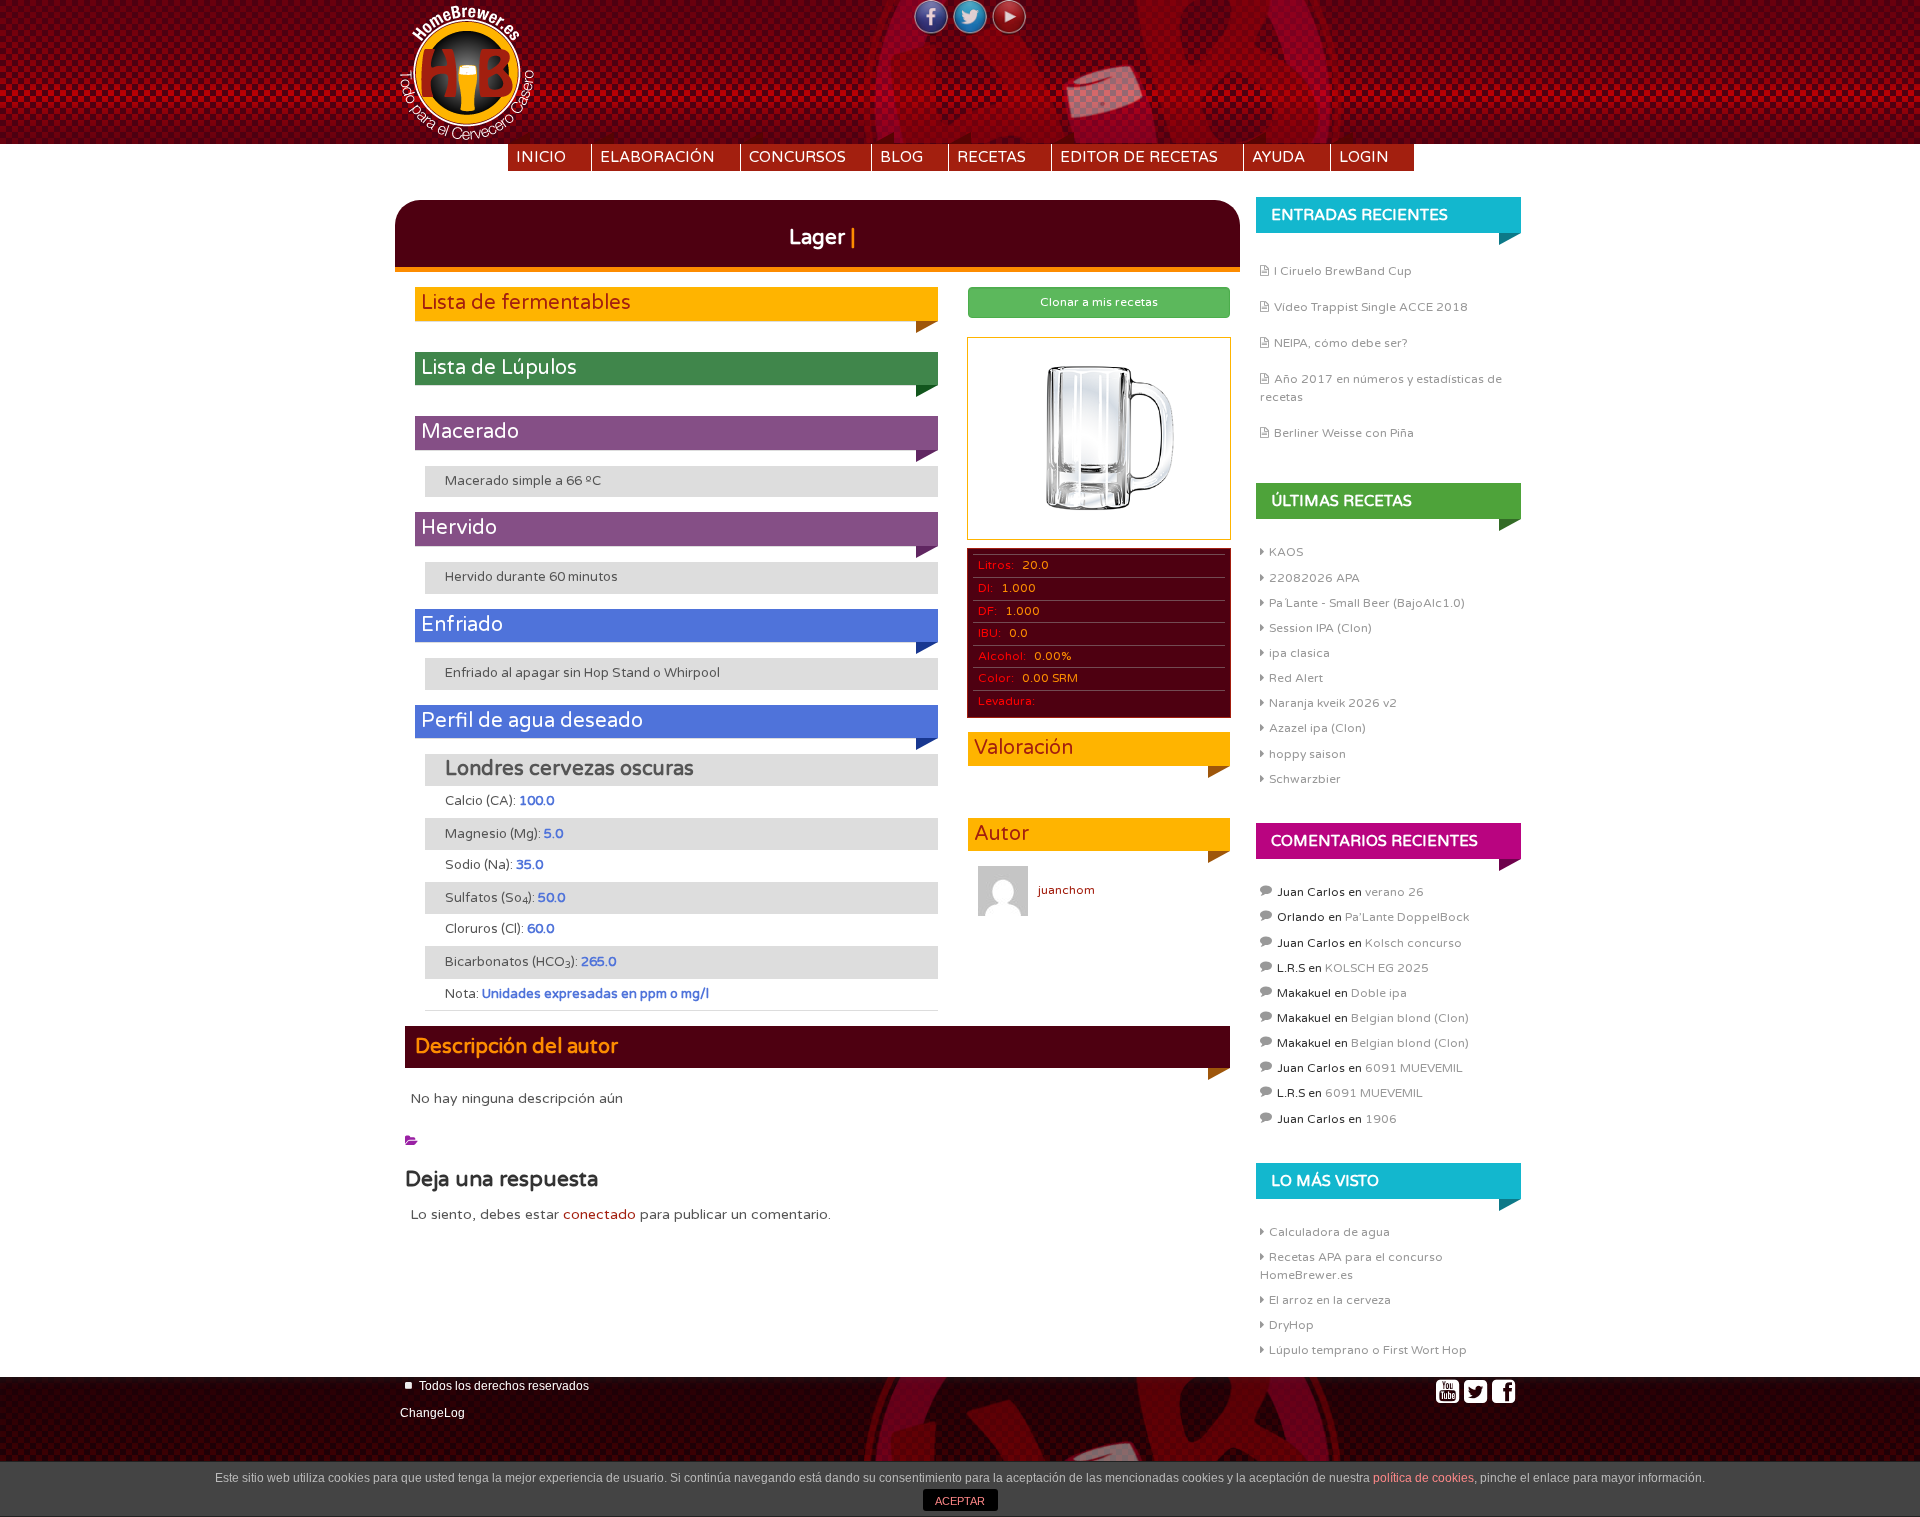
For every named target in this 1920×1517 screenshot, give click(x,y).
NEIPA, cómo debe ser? (1341, 343)
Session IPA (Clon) (1320, 628)
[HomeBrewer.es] (467, 70)
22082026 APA (1314, 578)
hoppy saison (1307, 754)
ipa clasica (1299, 653)
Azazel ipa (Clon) (1317, 728)
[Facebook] (931, 18)
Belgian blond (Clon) (1410, 1018)
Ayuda (1278, 157)
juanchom (1066, 890)
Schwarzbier (1305, 779)
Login (1364, 157)
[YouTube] (1009, 18)
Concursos (797, 157)
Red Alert (1296, 678)
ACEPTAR (960, 1501)
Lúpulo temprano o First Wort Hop (1368, 1350)
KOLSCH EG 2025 (1377, 968)
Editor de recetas (1139, 157)
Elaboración (657, 157)
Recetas (991, 157)
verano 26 (1394, 892)
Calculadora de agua (1329, 1232)
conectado (599, 1214)
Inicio (541, 157)
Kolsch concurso (1413, 943)
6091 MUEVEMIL (1414, 1068)
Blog (901, 157)
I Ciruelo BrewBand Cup (1343, 271)
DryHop (1291, 1325)
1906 (1381, 1119)
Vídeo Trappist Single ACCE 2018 (1371, 307)
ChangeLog (432, 1413)
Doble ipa (1379, 993)
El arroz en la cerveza (1330, 1300)
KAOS (1286, 552)
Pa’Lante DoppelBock (1407, 917)
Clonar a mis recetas (1099, 302)
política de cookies (1423, 1478)
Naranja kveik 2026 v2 (1333, 703)
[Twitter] (970, 18)
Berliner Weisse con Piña (1344, 433)
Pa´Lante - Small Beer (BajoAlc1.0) (1367, 603)
